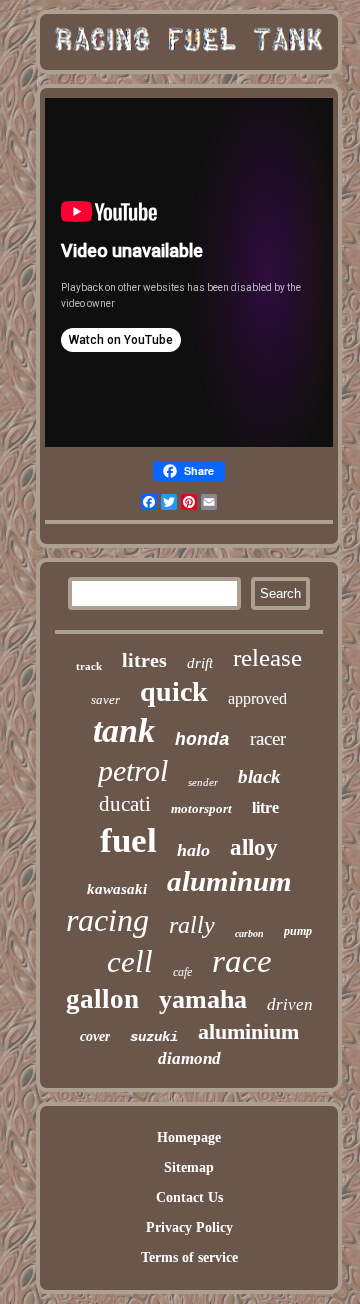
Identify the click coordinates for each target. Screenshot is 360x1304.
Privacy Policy (189, 1227)
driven (290, 1004)
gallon (102, 999)
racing (107, 920)
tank (124, 730)
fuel (128, 840)
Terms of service (189, 1257)
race (242, 961)
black (259, 776)
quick (174, 691)
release (267, 657)
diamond (189, 1058)
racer (268, 738)
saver (105, 699)
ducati (125, 804)
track (89, 666)
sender (203, 782)
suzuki (154, 1037)
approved (257, 698)
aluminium (248, 1031)
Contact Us (189, 1197)
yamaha (203, 999)
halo (193, 850)
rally (192, 925)
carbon (249, 933)
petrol (133, 770)
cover (95, 1036)
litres (144, 660)
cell (130, 961)
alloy (254, 847)
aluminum (229, 881)
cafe (182, 972)
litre (265, 807)
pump (298, 931)
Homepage (189, 1137)
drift (200, 663)
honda (202, 740)
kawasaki (117, 889)
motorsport (201, 808)
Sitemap (189, 1167)
